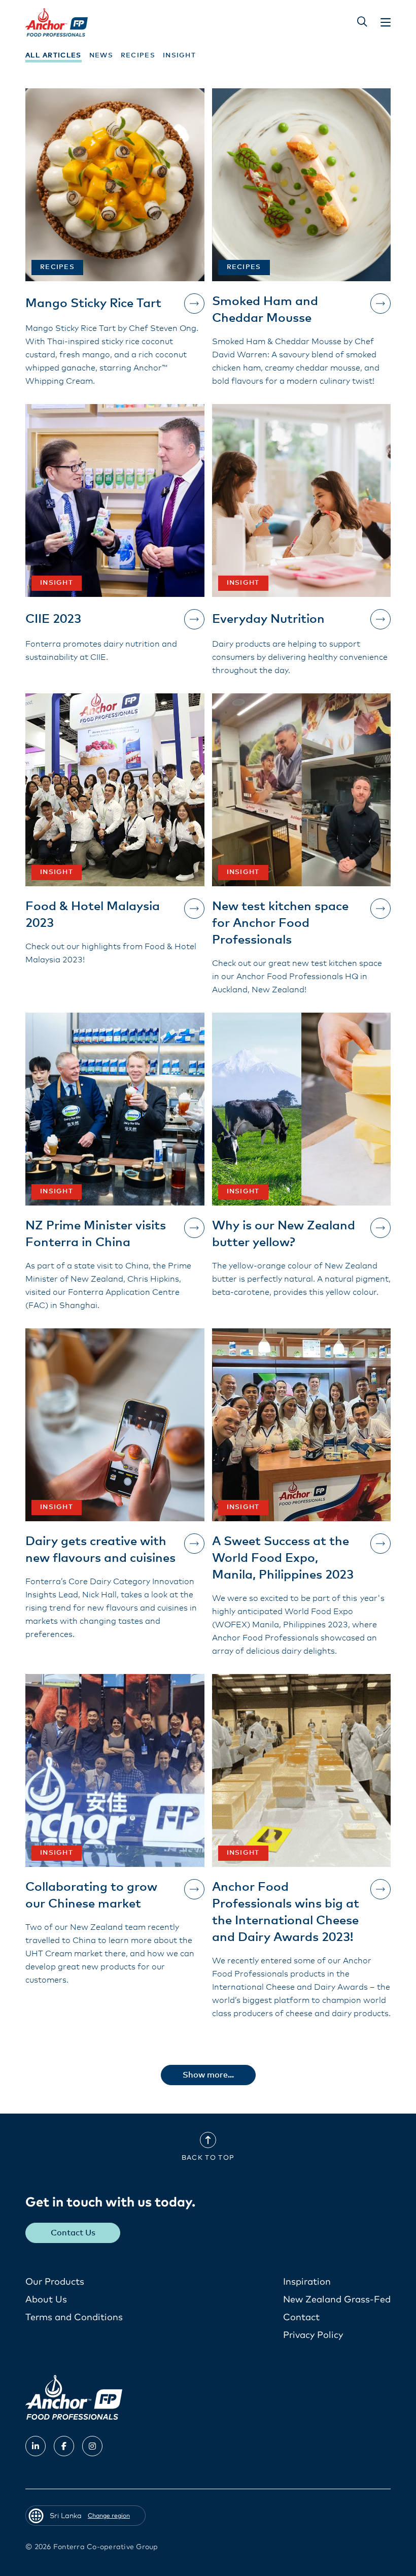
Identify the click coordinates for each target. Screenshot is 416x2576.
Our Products (55, 2282)
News (101, 56)
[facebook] (64, 2446)
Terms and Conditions (74, 2318)
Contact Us (73, 2233)
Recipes (138, 56)
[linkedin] (36, 2446)
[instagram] (92, 2446)
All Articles (54, 56)
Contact (301, 2318)
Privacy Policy (313, 2335)
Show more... (208, 2075)
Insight (179, 56)
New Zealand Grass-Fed (337, 2300)
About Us (46, 2300)
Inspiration (307, 2282)
